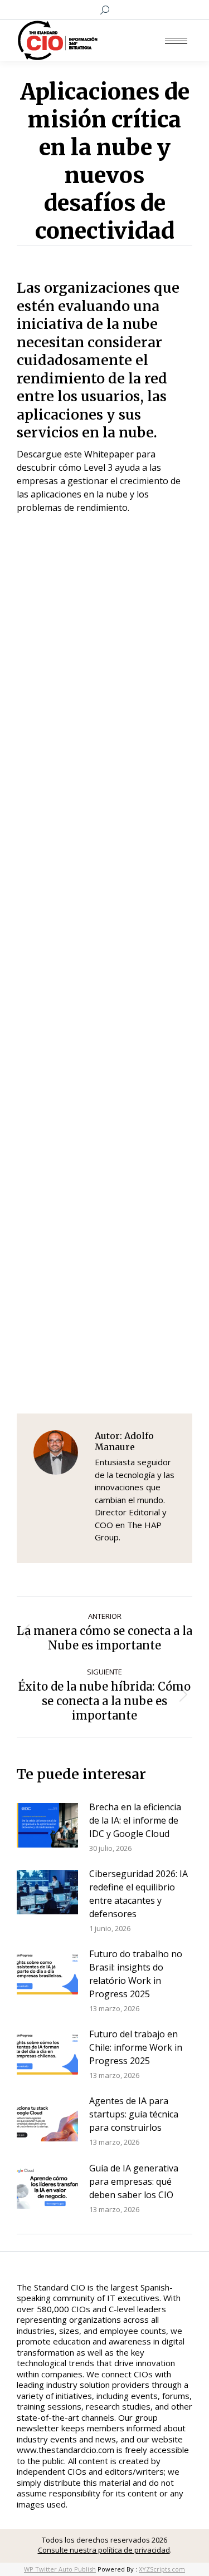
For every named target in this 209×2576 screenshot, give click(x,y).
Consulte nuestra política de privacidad (104, 2550)
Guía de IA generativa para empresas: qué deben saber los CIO (134, 2181)
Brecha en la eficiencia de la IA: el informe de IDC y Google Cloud (135, 1820)
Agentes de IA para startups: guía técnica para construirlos (134, 2114)
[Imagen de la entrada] (47, 1825)
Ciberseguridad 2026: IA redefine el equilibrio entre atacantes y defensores (138, 1894)
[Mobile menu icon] (176, 41)
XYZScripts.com (162, 2569)
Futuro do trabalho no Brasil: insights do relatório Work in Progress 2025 (136, 1974)
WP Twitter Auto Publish (60, 2569)
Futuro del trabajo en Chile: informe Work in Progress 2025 (136, 2047)
